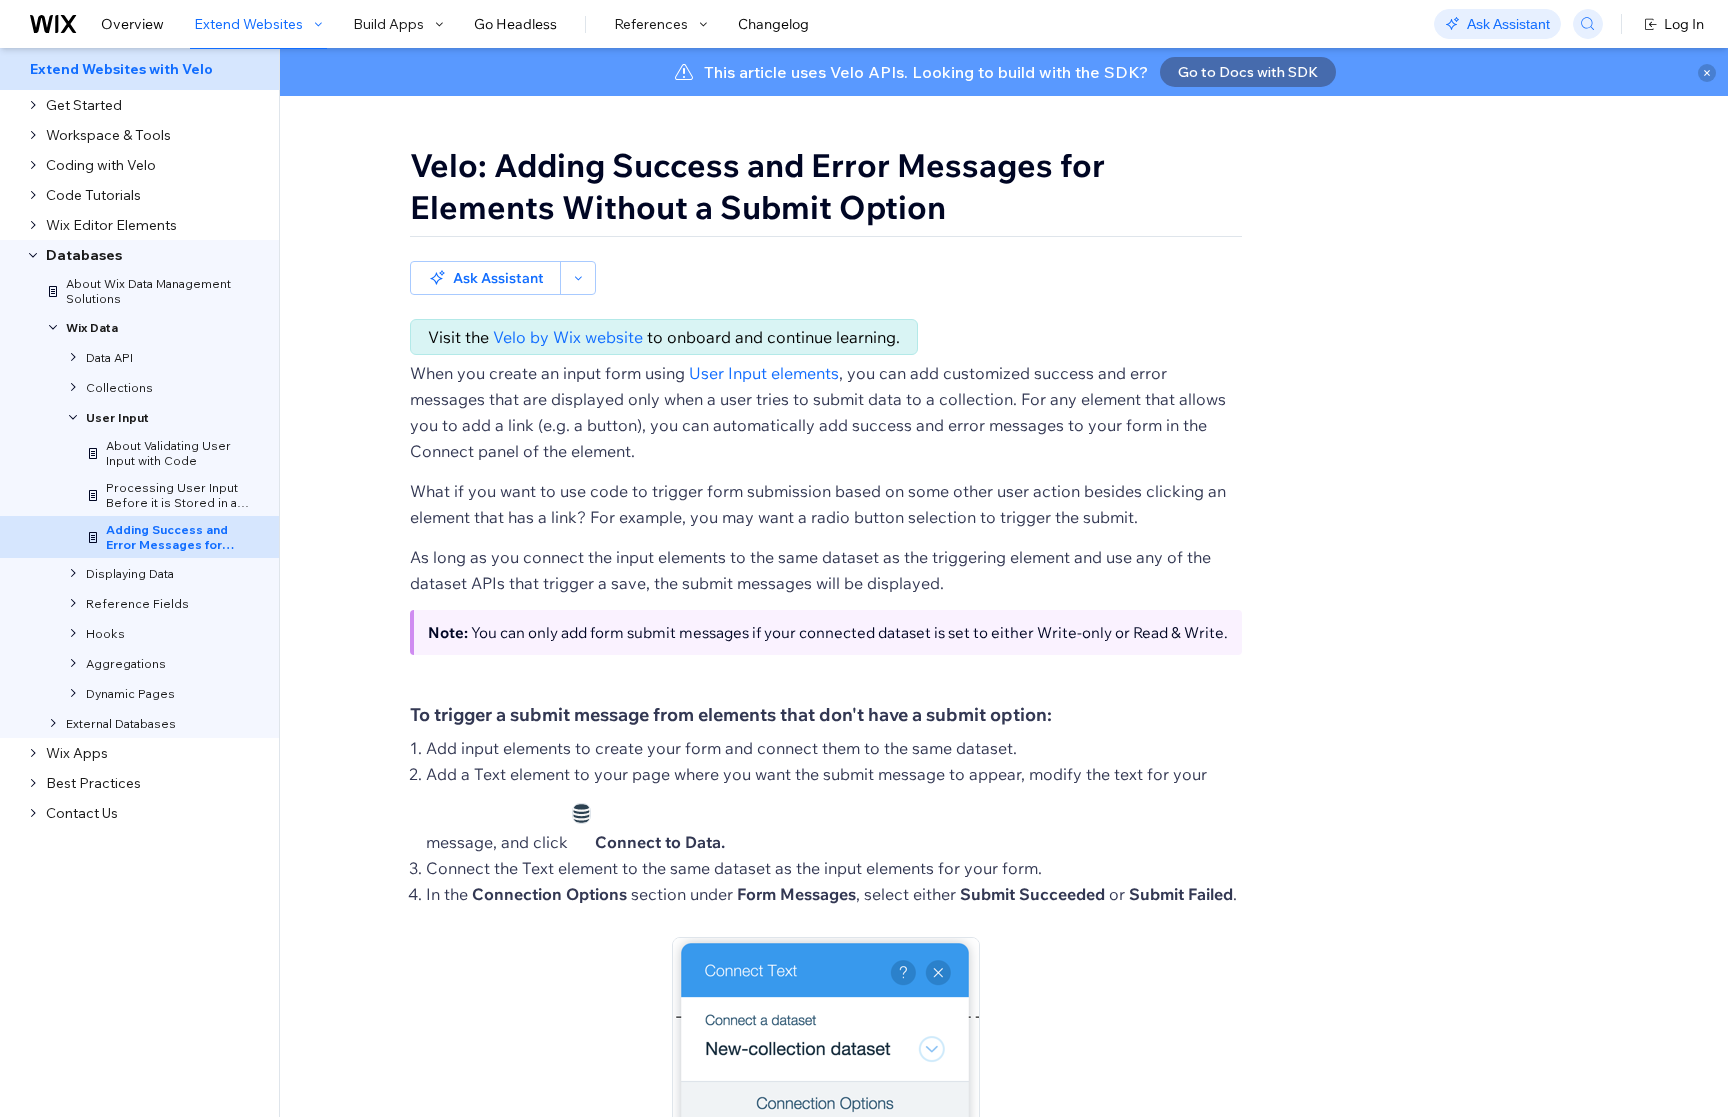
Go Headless (515, 24)
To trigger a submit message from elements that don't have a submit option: (731, 714)
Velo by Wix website (568, 337)
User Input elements (764, 373)
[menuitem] (139, 69)
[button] (485, 278)
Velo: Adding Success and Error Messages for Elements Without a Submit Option (757, 186)
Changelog (773, 24)
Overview (132, 24)
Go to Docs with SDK (1248, 72)
